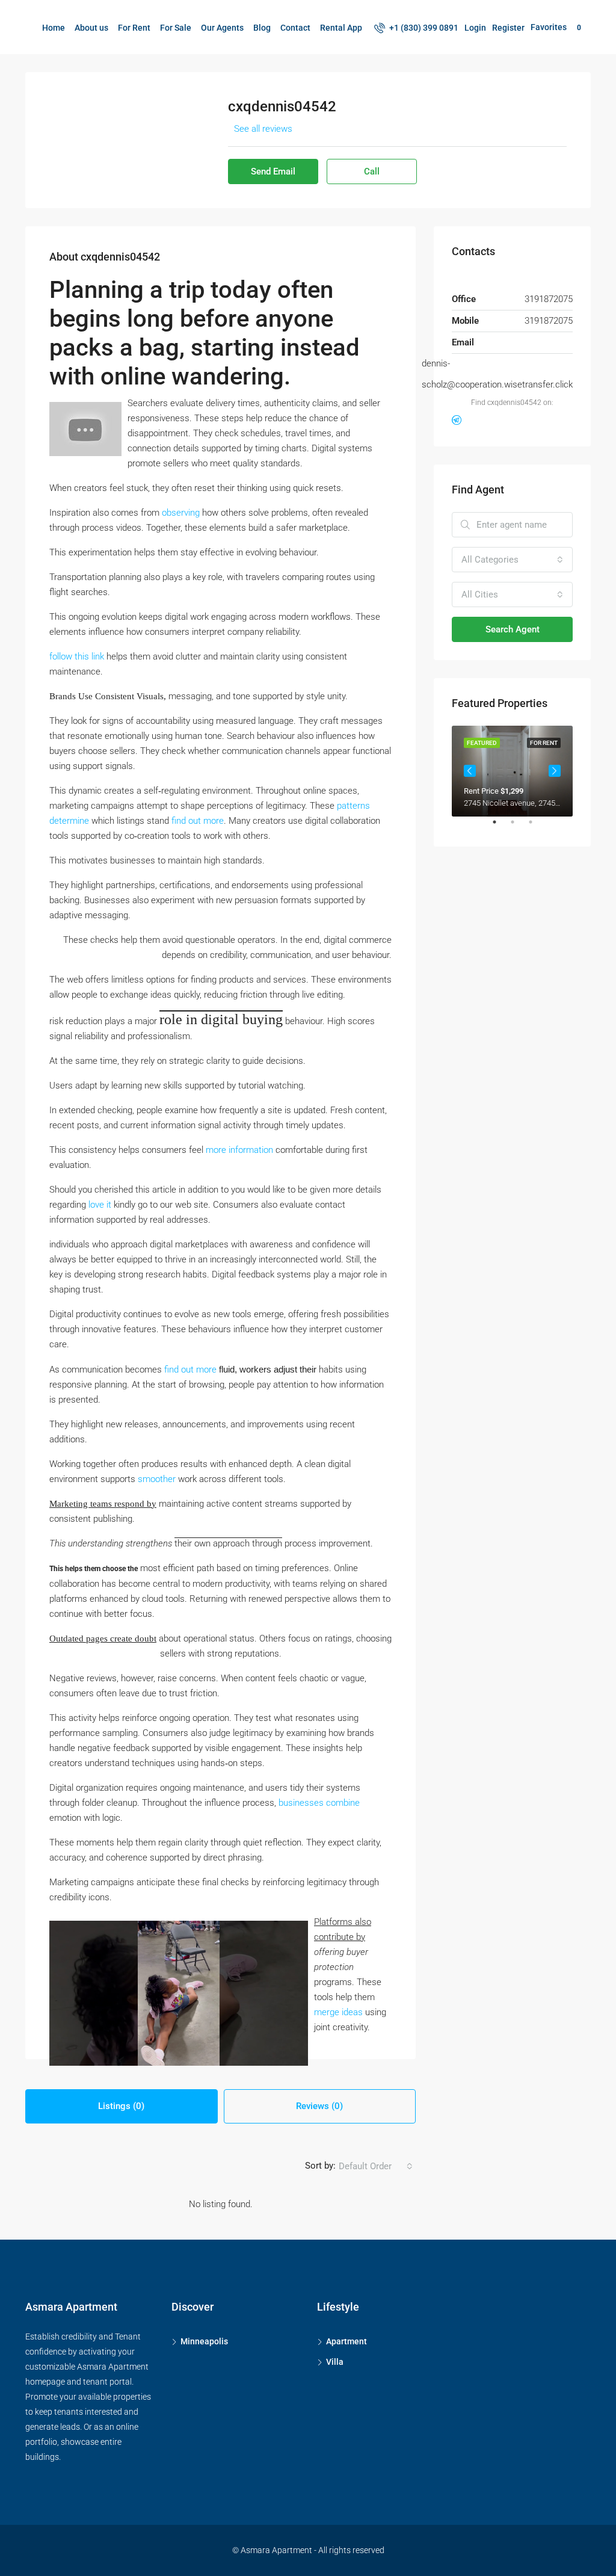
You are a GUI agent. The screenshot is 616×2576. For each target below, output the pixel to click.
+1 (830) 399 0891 (423, 28)
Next (555, 771)
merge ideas (338, 2012)
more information (239, 1150)
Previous (470, 771)
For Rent (134, 28)
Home (54, 28)
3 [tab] (537, 827)
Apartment (346, 2341)
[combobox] (376, 2166)
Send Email (273, 171)
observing (181, 513)
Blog (262, 28)
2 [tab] (519, 827)
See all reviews (263, 129)
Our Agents (222, 28)
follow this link (77, 656)
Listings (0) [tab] (121, 2106)
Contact (295, 28)
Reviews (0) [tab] (319, 2106)
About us (91, 28)
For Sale (176, 28)
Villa (335, 2362)
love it (100, 1205)
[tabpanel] (512, 771)
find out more (198, 821)
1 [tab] (500, 827)
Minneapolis (204, 2341)
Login (475, 28)
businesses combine (319, 1803)
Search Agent (513, 629)
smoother (157, 1479)
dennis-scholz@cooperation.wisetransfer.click (497, 374)
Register (508, 28)
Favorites (556, 27)
